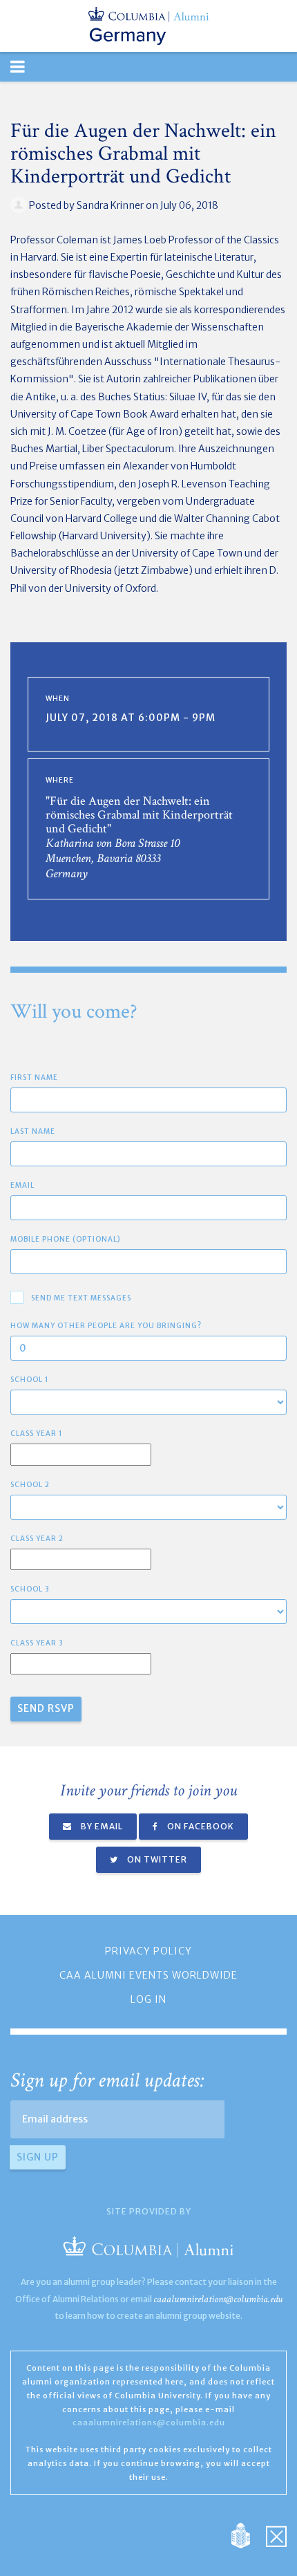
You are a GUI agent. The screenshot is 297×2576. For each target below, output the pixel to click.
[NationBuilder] (248, 2535)
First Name (34, 1077)
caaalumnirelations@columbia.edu (218, 2299)
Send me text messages (81, 1298)
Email (22, 1185)
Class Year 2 (37, 1539)
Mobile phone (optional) (66, 1239)
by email (101, 1826)
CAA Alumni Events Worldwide (148, 1975)
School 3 (30, 1589)
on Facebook (200, 1826)
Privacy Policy (148, 1951)
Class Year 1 (37, 1434)
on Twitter (156, 1859)
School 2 (30, 1485)
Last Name (33, 1131)
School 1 (30, 1380)
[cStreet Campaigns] (276, 2535)
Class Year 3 (37, 1643)
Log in (148, 1999)
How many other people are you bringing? (106, 1326)
